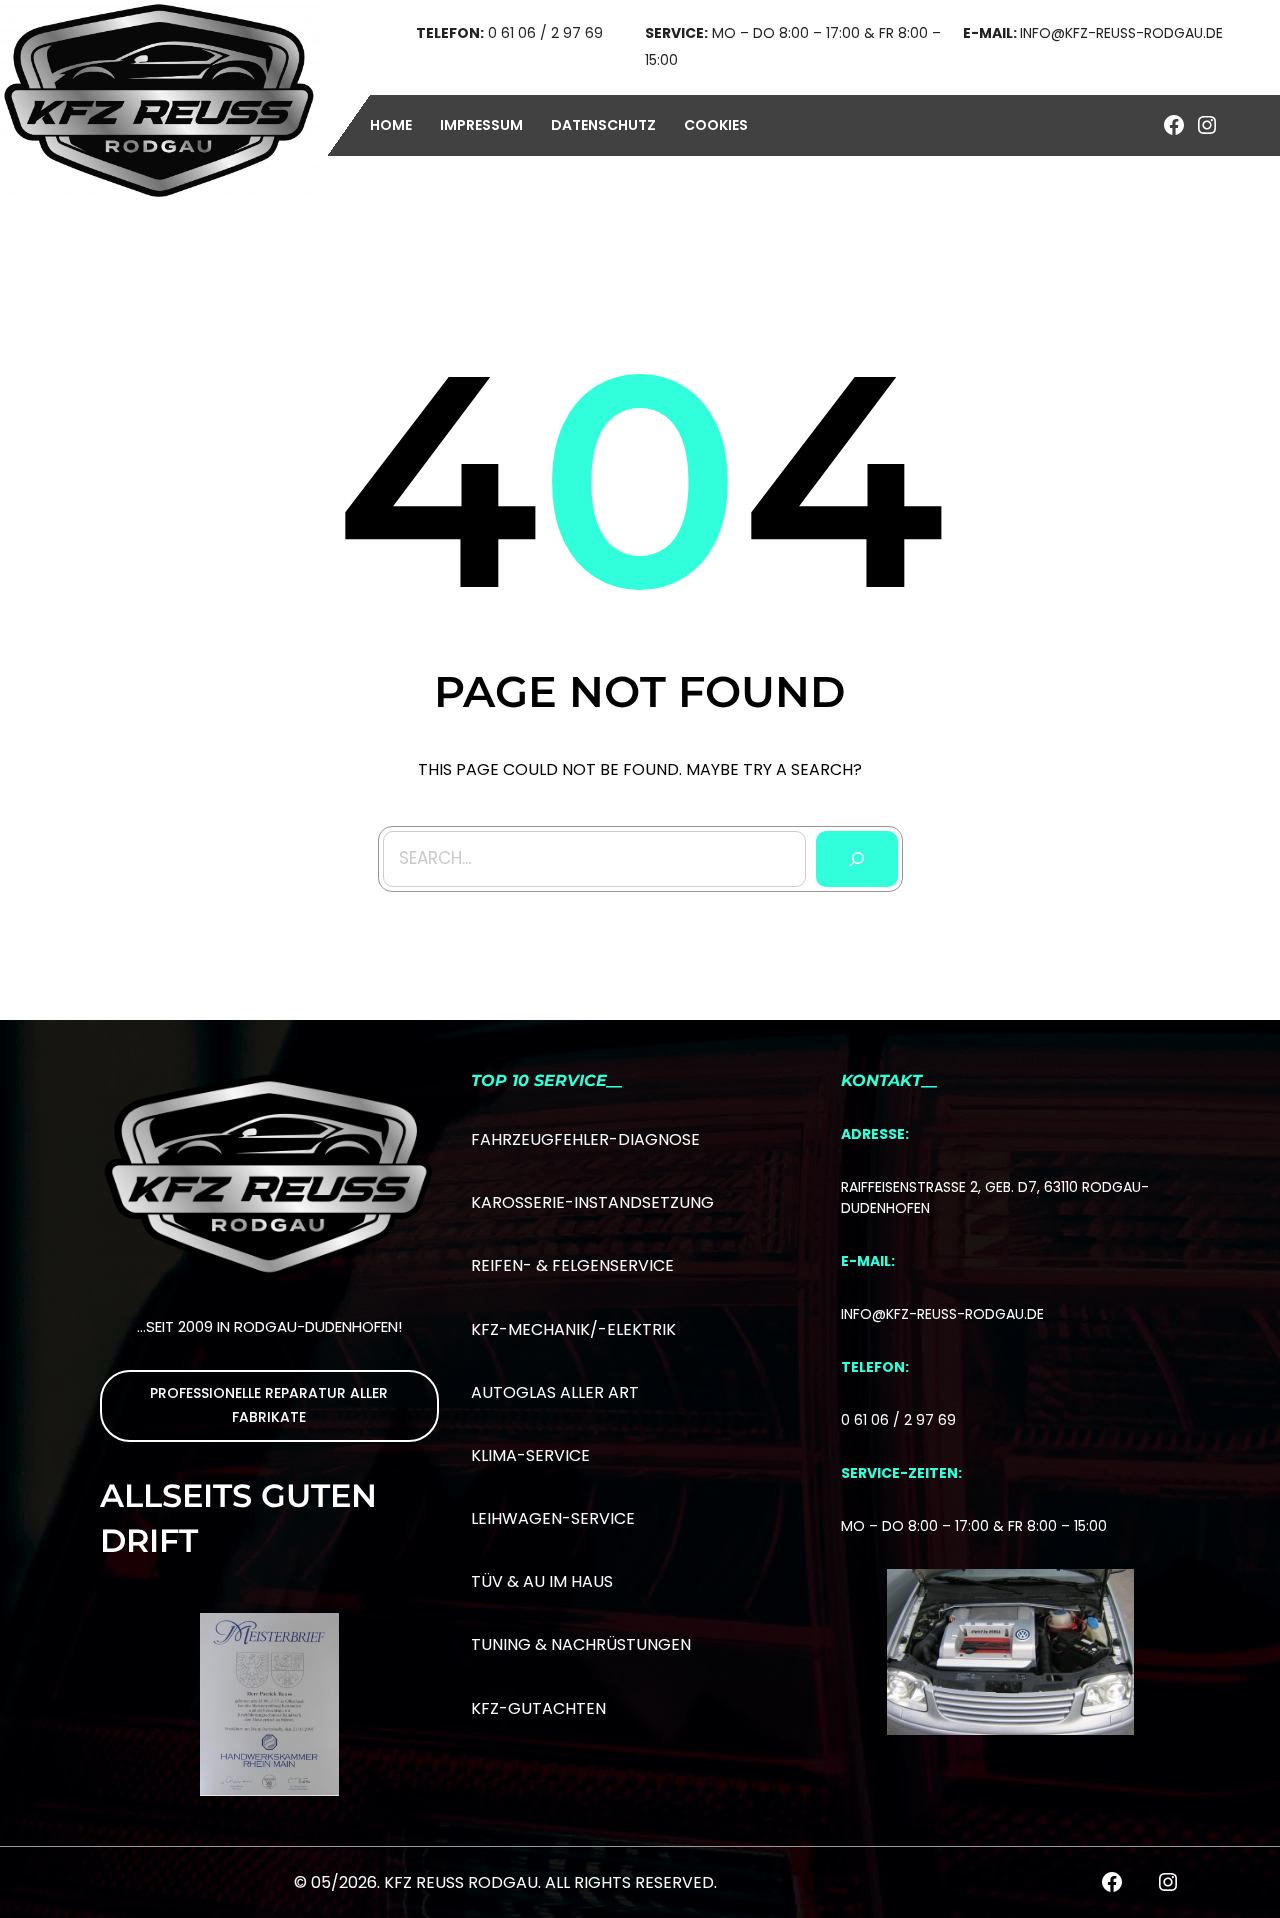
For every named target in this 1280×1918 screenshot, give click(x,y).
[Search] (857, 859)
